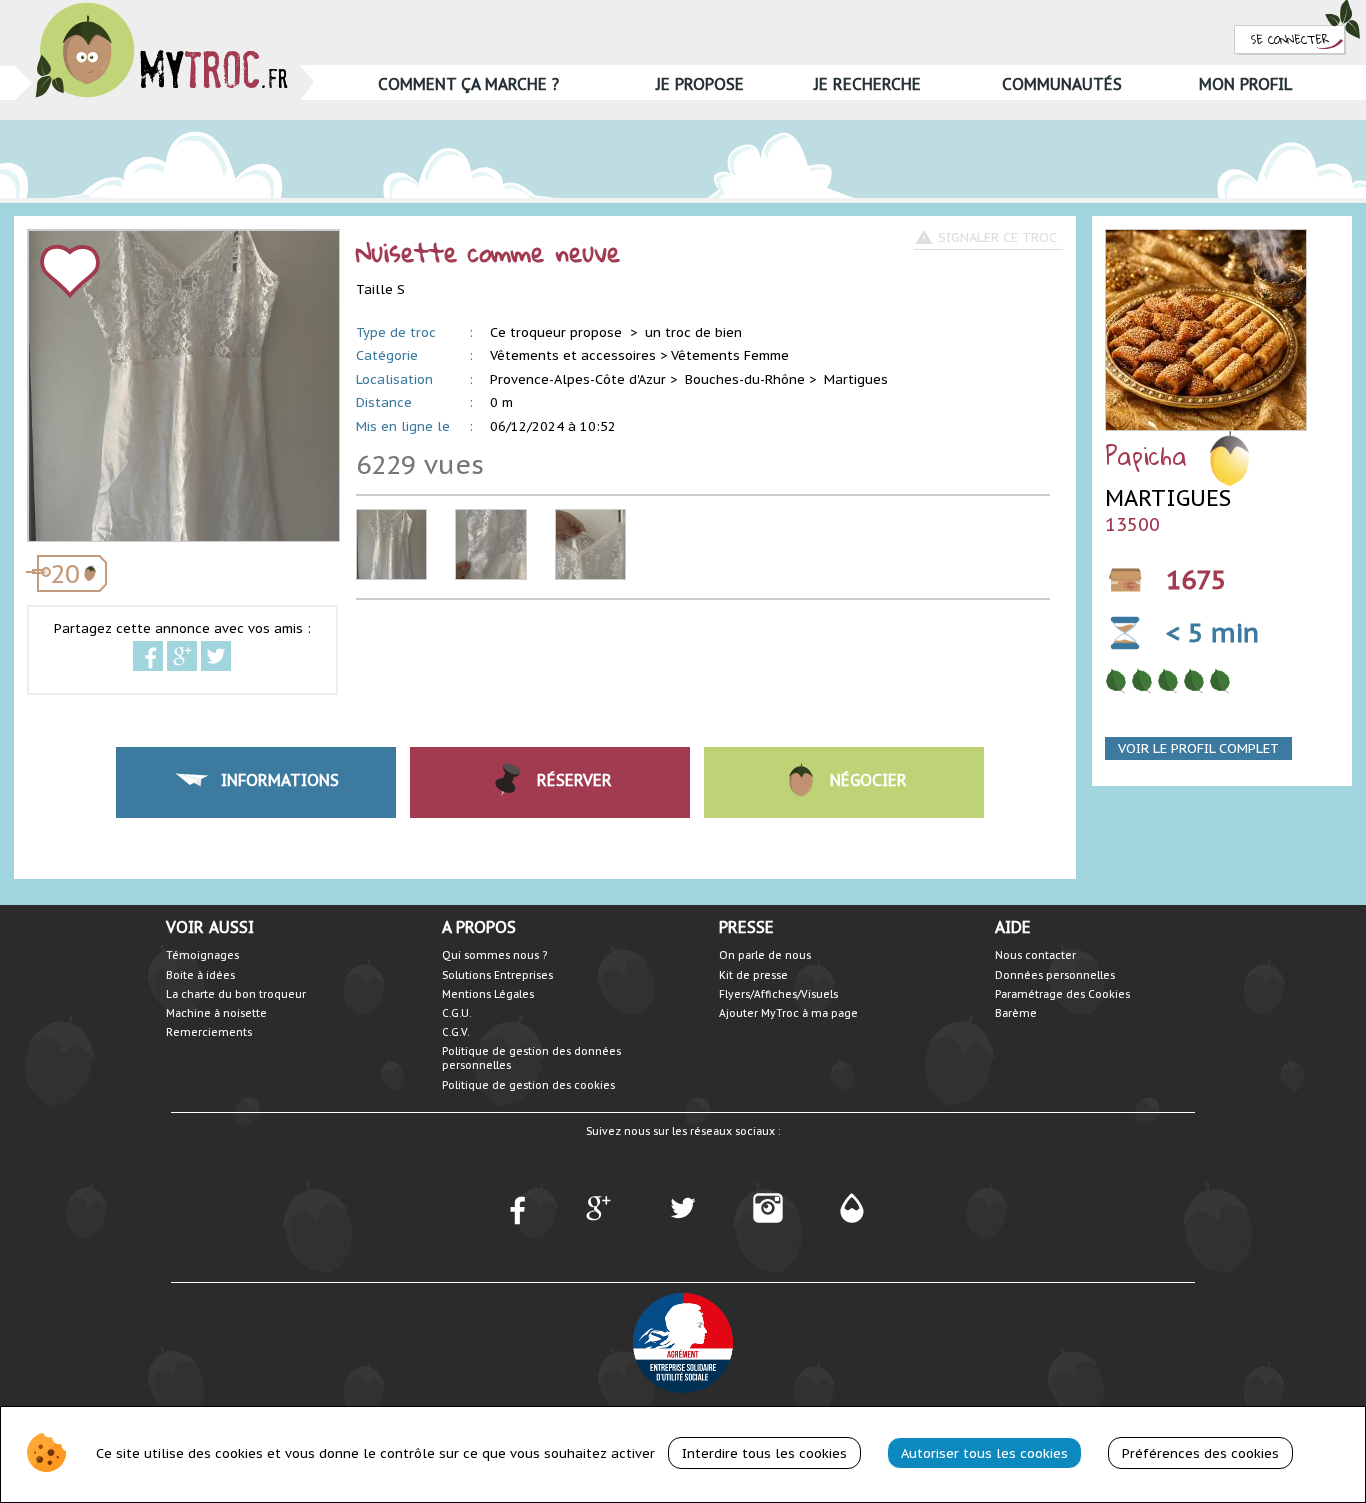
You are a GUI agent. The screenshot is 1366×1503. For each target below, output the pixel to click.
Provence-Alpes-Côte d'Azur (578, 379)
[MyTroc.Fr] (161, 8)
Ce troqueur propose (558, 332)
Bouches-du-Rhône (745, 379)
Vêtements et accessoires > (578, 355)
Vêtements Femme (730, 355)
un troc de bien (693, 332)
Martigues (856, 379)
